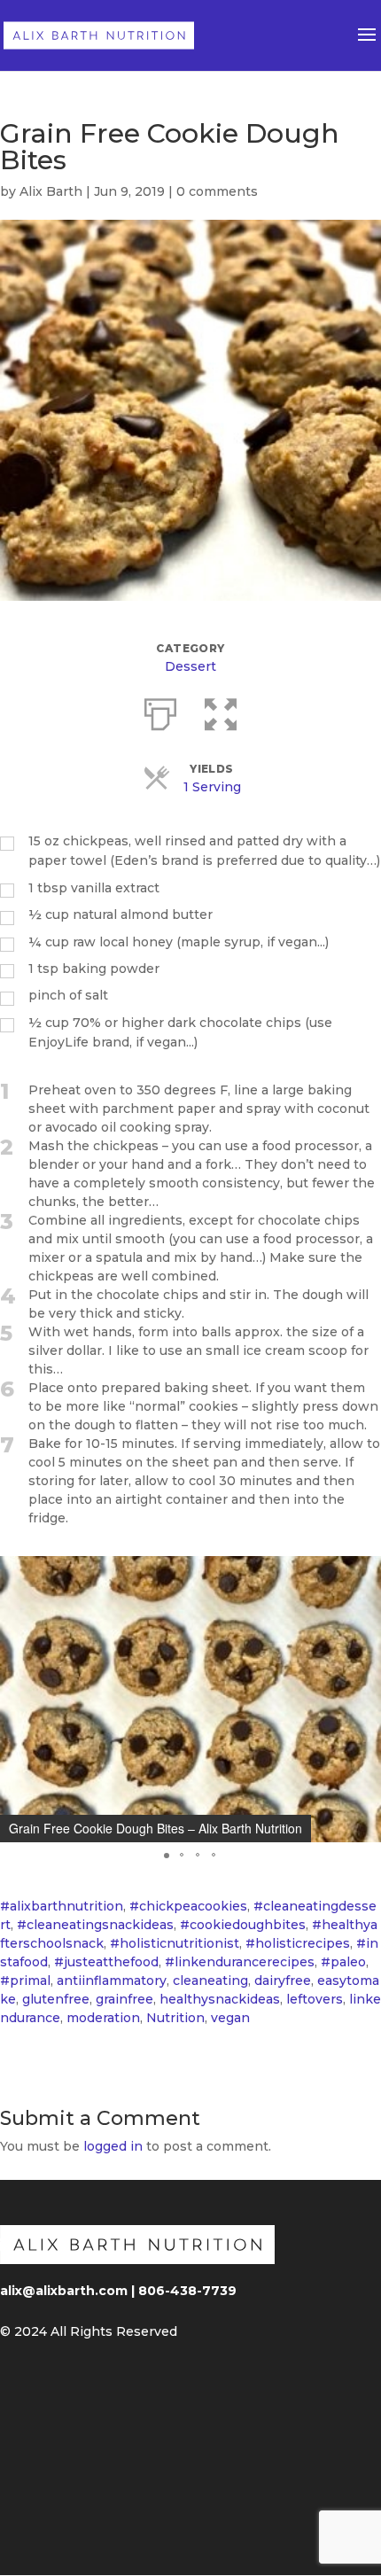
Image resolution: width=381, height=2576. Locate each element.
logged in (113, 2146)
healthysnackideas (220, 1999)
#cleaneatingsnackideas (95, 1925)
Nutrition (175, 2018)
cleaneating (210, 1981)
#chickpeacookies (188, 1906)
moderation (103, 2018)
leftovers (315, 1999)
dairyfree (283, 1981)
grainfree (124, 1999)
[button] (167, 1856)
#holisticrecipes (298, 1943)
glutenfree (56, 1999)
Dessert (190, 666)
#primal (25, 1981)
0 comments (217, 191)
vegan (230, 2018)
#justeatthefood (106, 1962)
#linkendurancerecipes (240, 1962)
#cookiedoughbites (243, 1925)
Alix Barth (51, 191)
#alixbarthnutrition (62, 1906)
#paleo (343, 1962)
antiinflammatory (112, 1981)
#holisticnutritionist (175, 1943)
